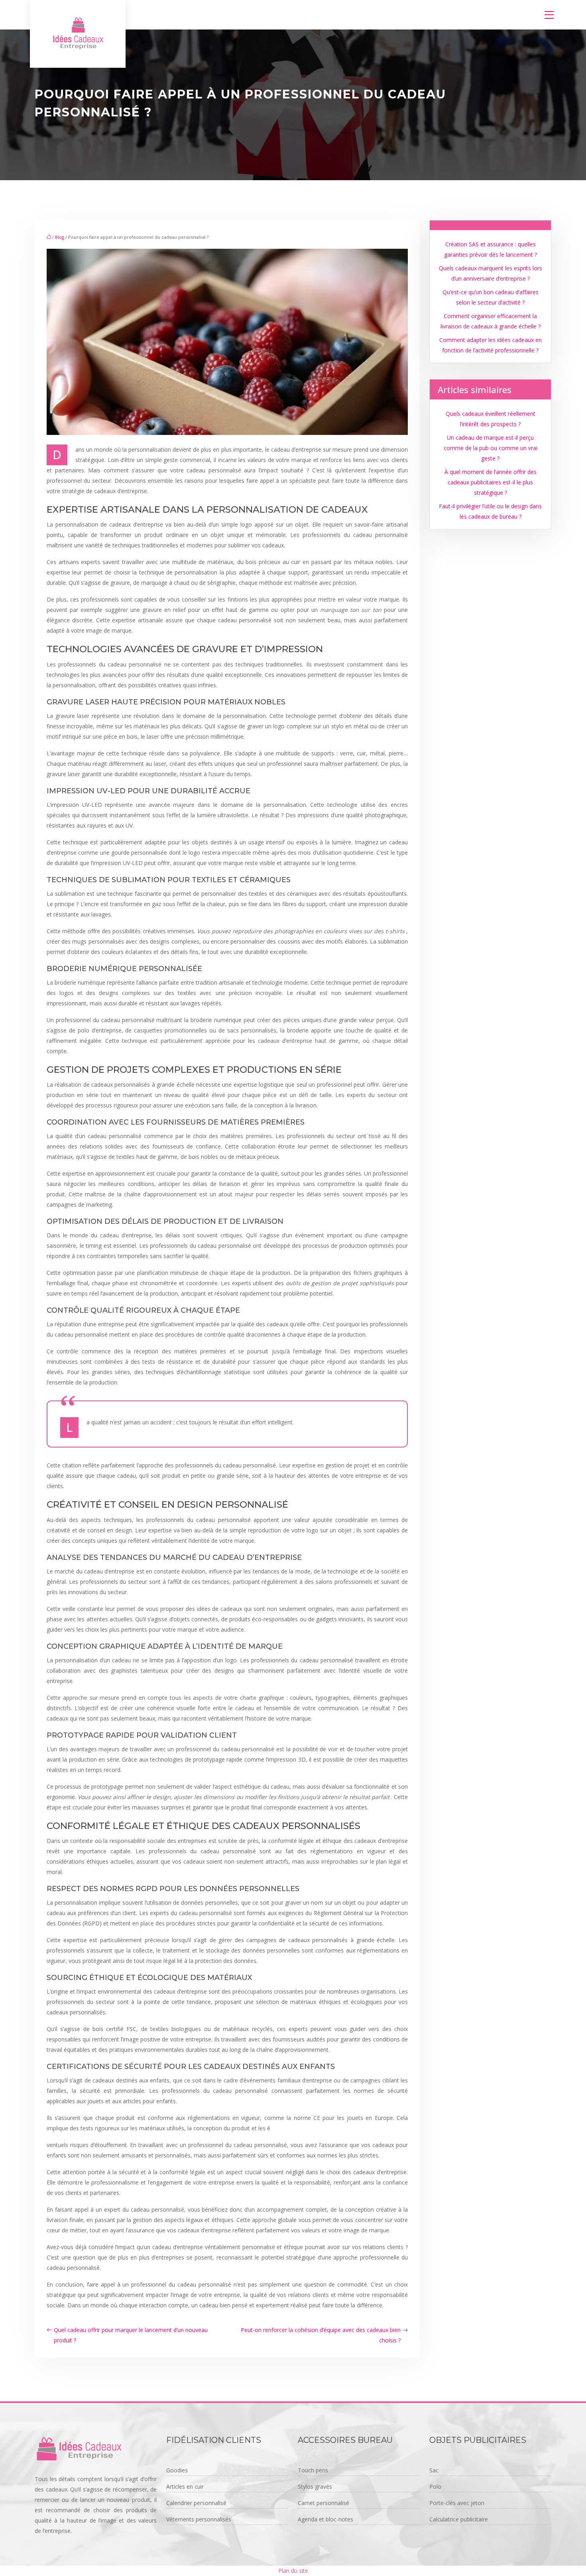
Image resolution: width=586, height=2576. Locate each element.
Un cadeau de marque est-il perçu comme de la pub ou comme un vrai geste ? (491, 448)
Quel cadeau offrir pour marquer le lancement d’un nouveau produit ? (131, 2335)
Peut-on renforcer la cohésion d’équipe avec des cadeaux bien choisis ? (321, 2335)
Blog (60, 237)
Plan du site (293, 2571)
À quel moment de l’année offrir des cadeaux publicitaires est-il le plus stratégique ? (491, 482)
